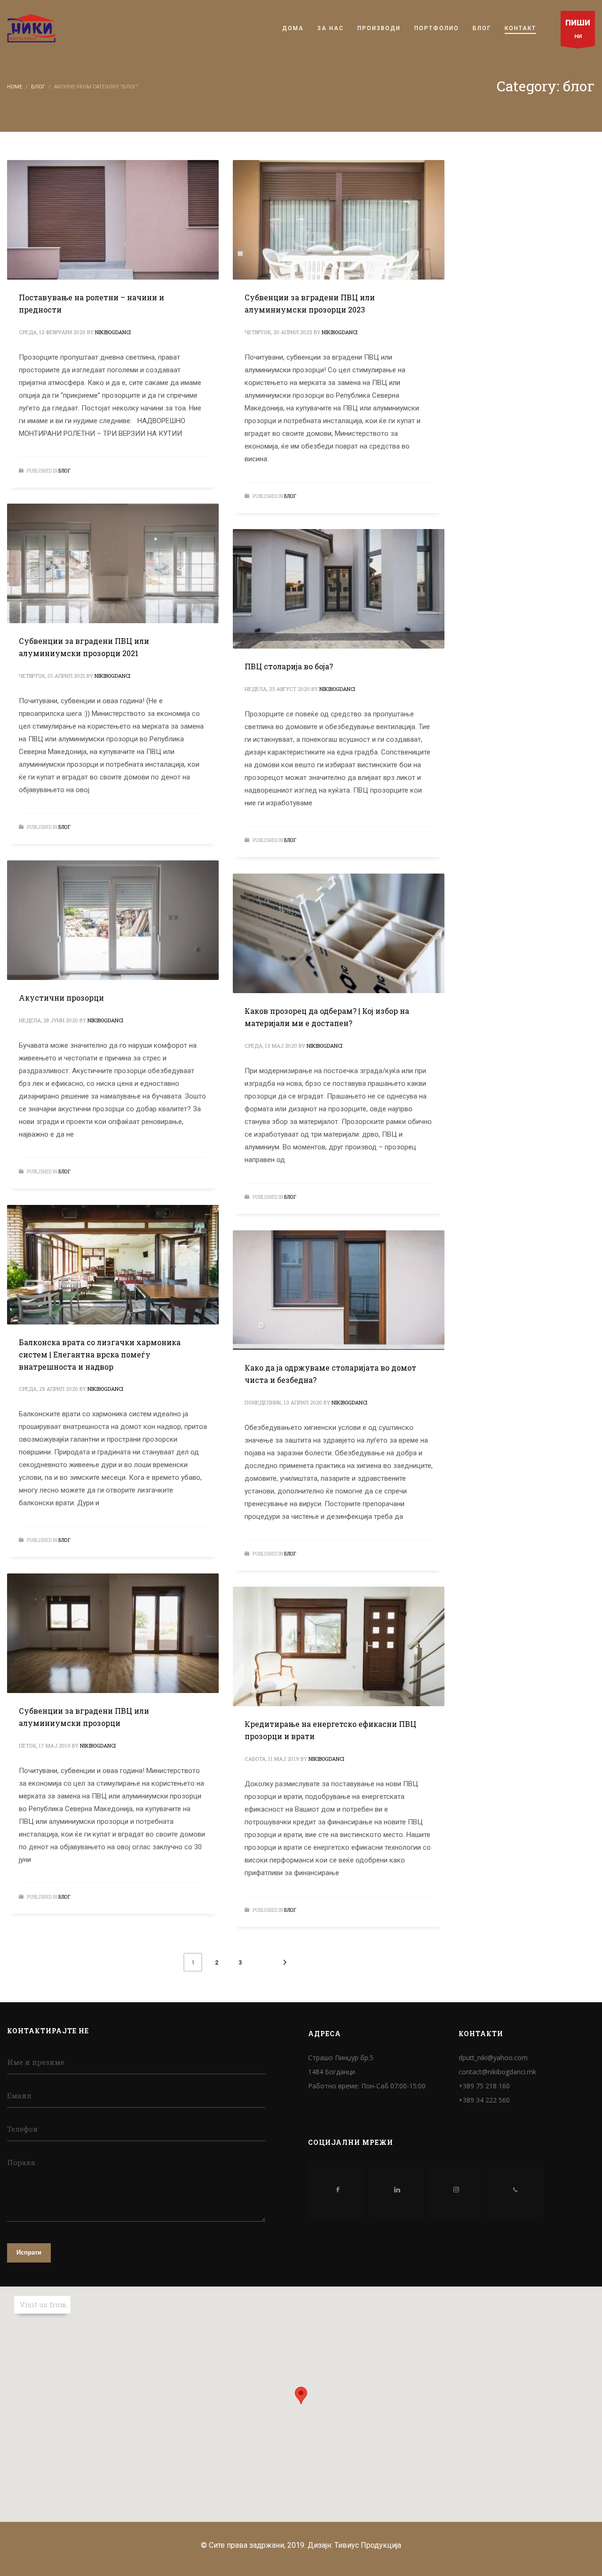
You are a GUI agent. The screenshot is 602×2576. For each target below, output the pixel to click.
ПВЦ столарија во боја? (289, 666)
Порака (21, 2162)
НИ (578, 29)
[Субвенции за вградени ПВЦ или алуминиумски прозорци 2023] (339, 220)
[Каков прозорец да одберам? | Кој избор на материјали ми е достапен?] (339, 933)
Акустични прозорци (61, 998)
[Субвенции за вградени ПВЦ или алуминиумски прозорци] (113, 1633)
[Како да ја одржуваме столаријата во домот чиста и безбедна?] (339, 1290)
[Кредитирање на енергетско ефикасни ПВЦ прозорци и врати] (339, 1646)
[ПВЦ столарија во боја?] (339, 589)
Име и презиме (36, 2062)
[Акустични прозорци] (113, 920)
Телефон (23, 2129)
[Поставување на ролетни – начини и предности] (113, 220)
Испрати (29, 2252)
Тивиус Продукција (368, 2545)
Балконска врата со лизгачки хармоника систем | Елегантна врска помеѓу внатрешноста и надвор (100, 1354)
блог (64, 471)
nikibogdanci (113, 332)
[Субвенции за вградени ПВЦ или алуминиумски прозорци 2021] (113, 563)
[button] (301, 2395)
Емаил (19, 2095)
